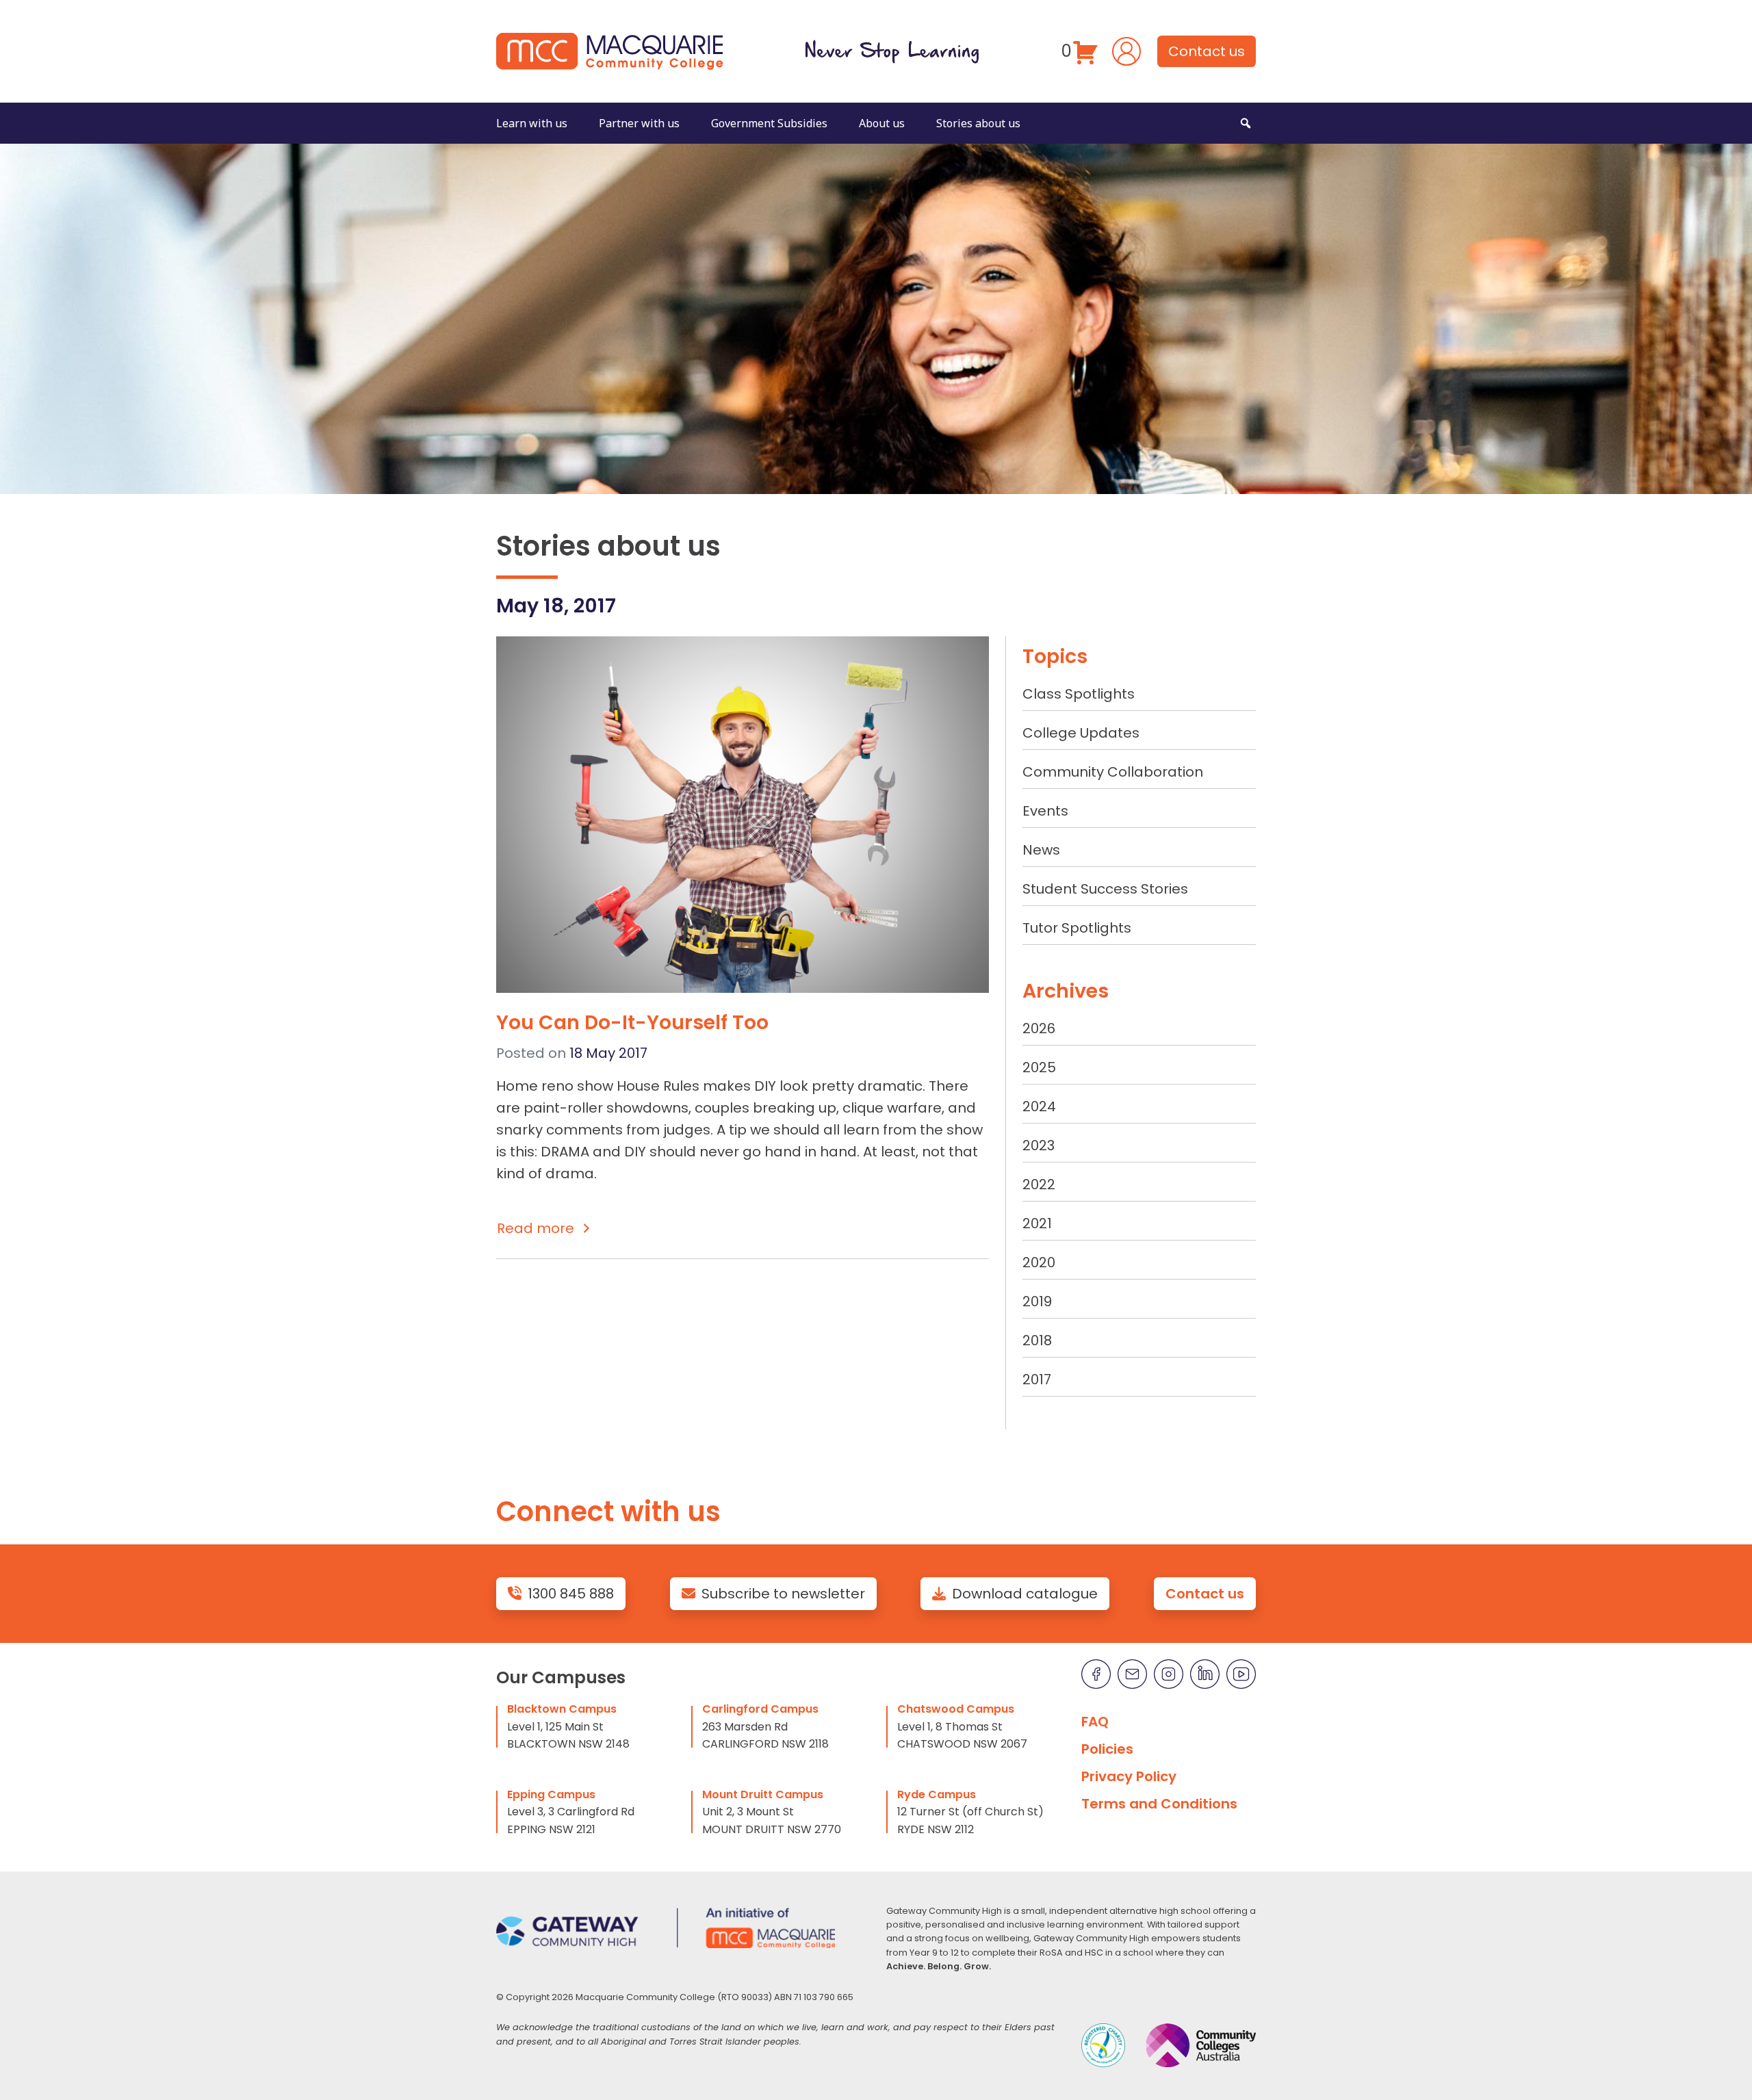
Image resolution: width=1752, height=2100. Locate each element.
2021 (1037, 1223)
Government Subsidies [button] (769, 123)
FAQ (1095, 1722)
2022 (1039, 1184)
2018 (1037, 1340)
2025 (1039, 1067)
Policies (1107, 1749)
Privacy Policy (1129, 1776)
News (1041, 850)
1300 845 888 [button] (571, 1594)
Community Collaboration (1113, 772)
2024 (1039, 1106)
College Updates (1081, 733)
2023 (1039, 1145)
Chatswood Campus (956, 1709)
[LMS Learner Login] (1126, 50)
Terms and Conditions (1159, 1804)
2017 (1037, 1379)
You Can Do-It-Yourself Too (632, 1022)
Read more (536, 1228)
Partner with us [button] (639, 123)
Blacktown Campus (562, 1709)
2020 (1039, 1262)
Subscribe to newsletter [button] (783, 1594)
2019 (1037, 1301)
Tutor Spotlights (1077, 928)
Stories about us (978, 123)
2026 (1039, 1028)
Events (1045, 811)
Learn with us (532, 123)
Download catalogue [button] (1025, 1594)
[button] (1246, 123)
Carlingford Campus (760, 1709)
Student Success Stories (1105, 889)
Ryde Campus (937, 1794)
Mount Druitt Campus (763, 1794)
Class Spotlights (1079, 694)
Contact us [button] (1207, 51)
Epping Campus (551, 1794)
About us (882, 123)
